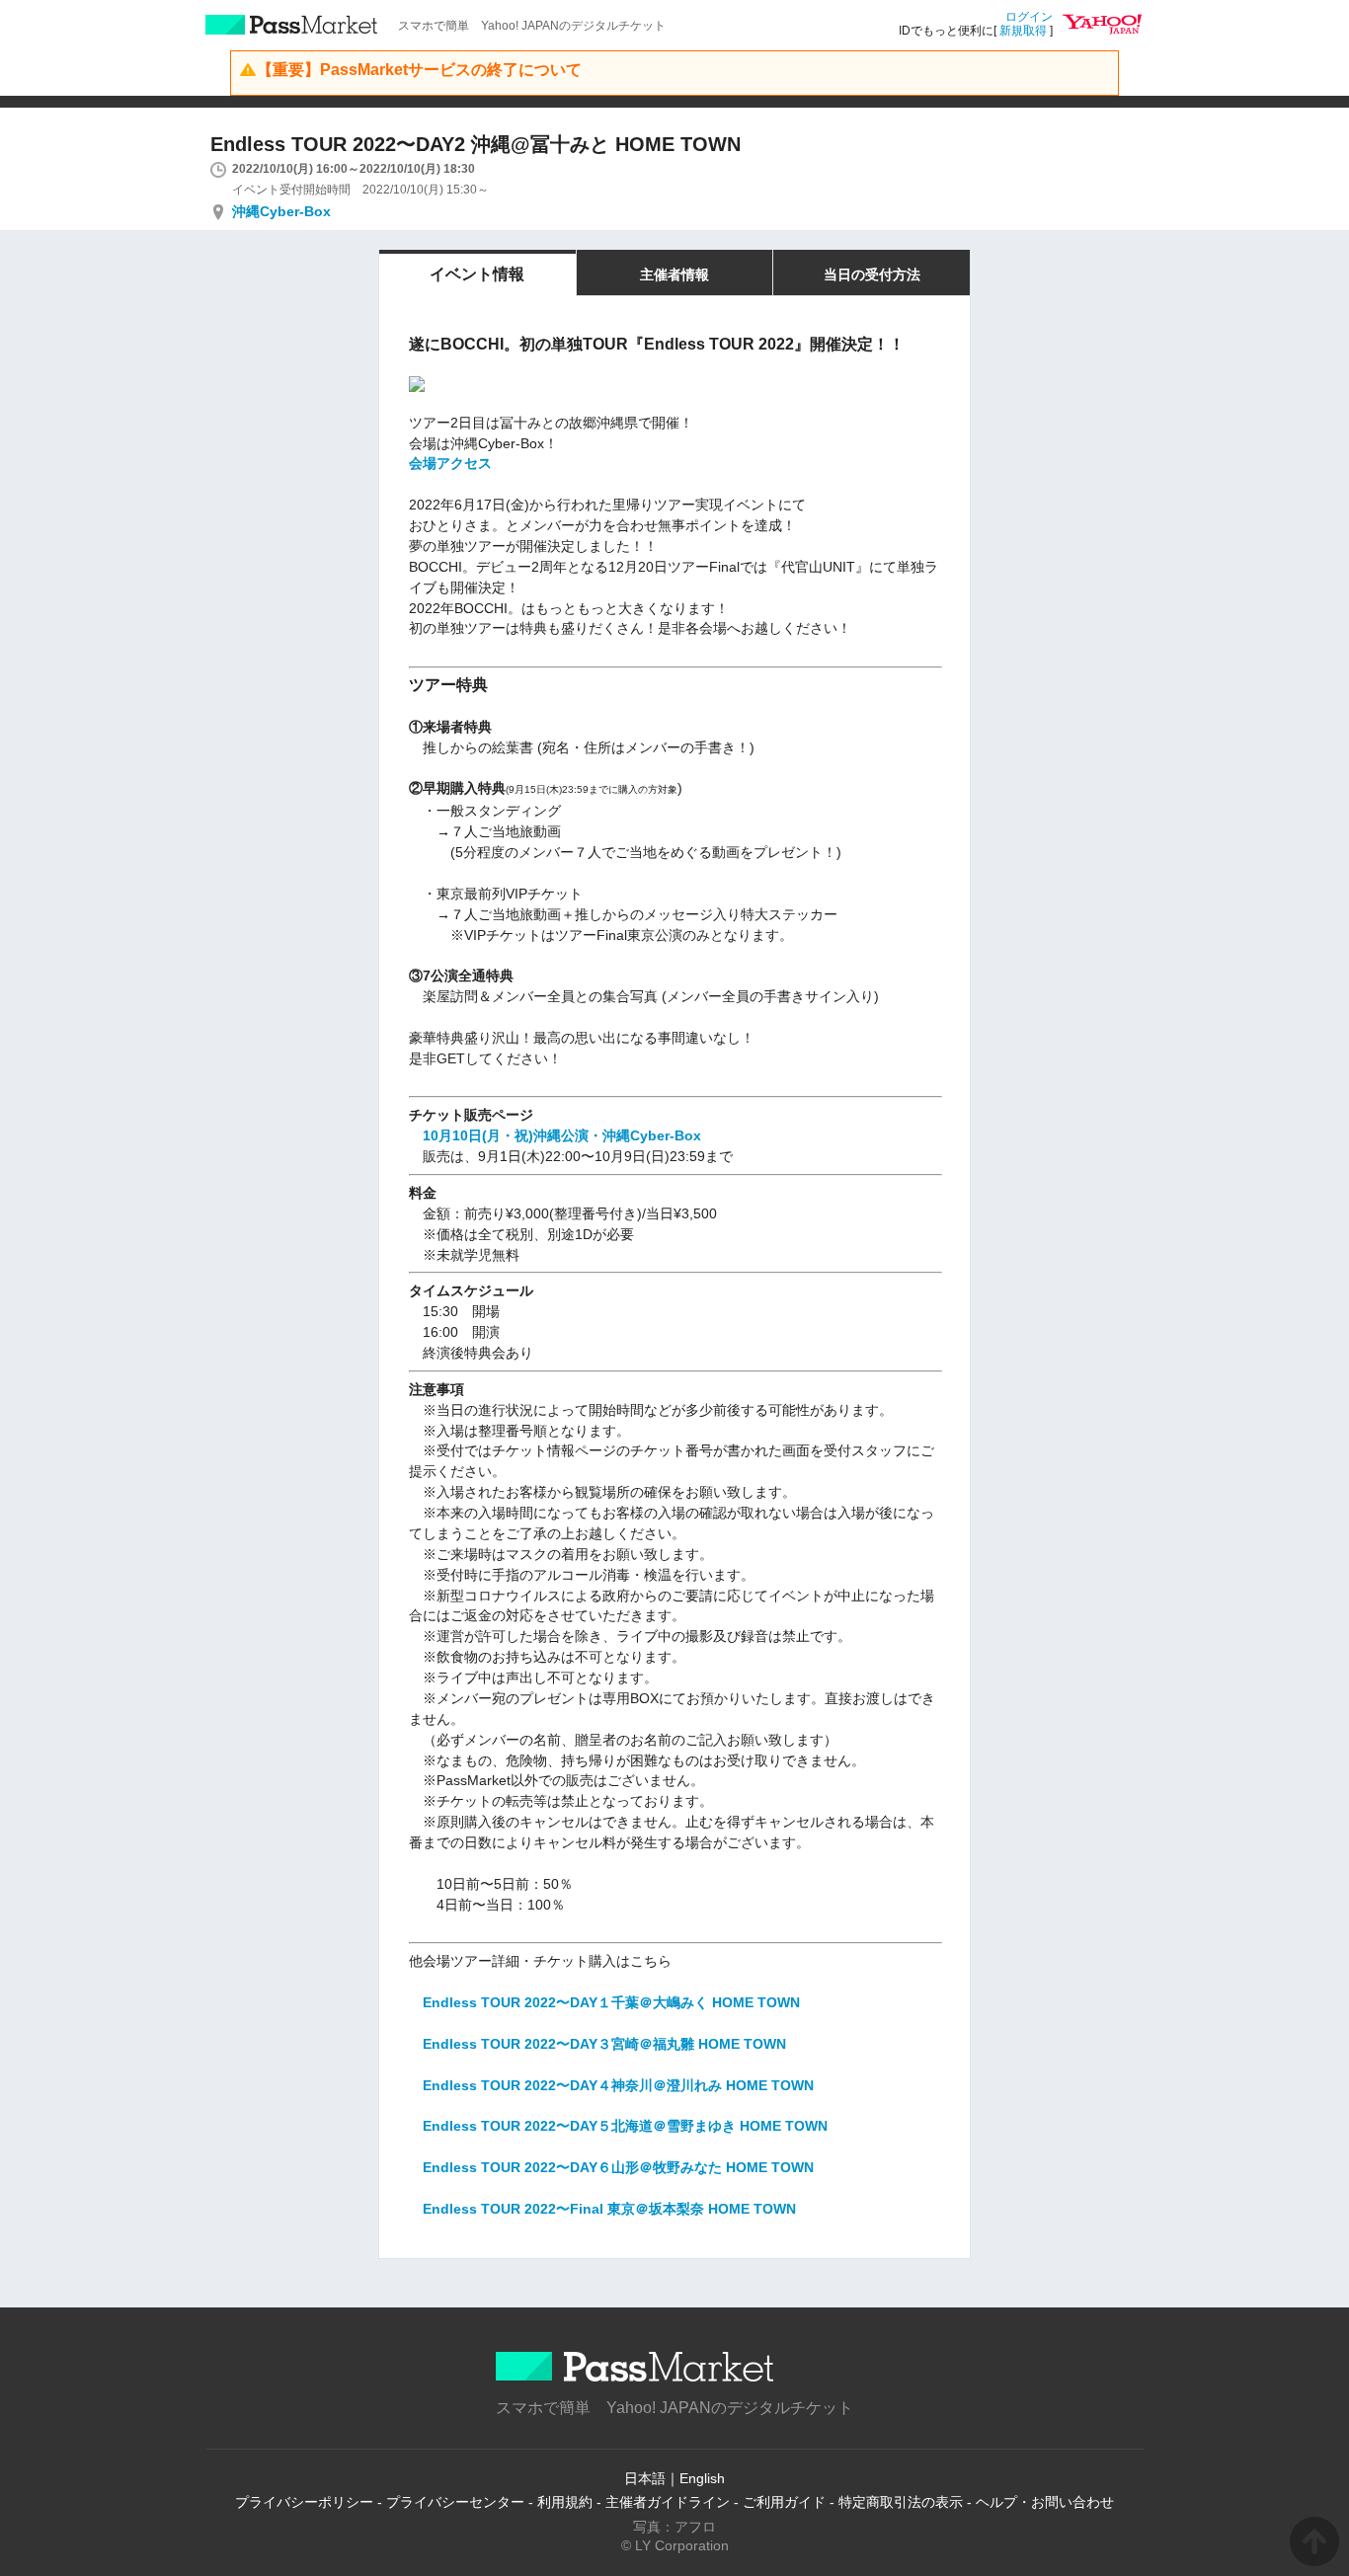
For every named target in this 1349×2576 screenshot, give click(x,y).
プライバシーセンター (455, 2502)
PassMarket (292, 25)
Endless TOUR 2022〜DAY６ (618, 2167)
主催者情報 (674, 274)
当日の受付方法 (872, 274)
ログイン (1029, 17)
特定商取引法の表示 (901, 2502)
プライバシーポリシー (304, 2502)
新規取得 (1023, 31)
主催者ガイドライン (668, 2502)
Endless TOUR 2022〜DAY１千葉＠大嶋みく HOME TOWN (611, 2002)
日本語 (645, 2478)
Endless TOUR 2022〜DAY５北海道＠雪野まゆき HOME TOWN (625, 2126)
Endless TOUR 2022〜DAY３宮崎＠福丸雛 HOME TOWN (604, 2044)
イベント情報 (477, 274)
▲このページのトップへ (1314, 2541)
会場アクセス (450, 463)
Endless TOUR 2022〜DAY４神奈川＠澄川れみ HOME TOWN (618, 2085)
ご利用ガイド (784, 2502)
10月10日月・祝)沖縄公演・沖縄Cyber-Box (562, 1135)
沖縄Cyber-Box (281, 211)
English (702, 2478)
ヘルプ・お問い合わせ (1045, 2502)
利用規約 (565, 2502)
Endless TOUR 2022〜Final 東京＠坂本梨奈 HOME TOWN (609, 2209)
